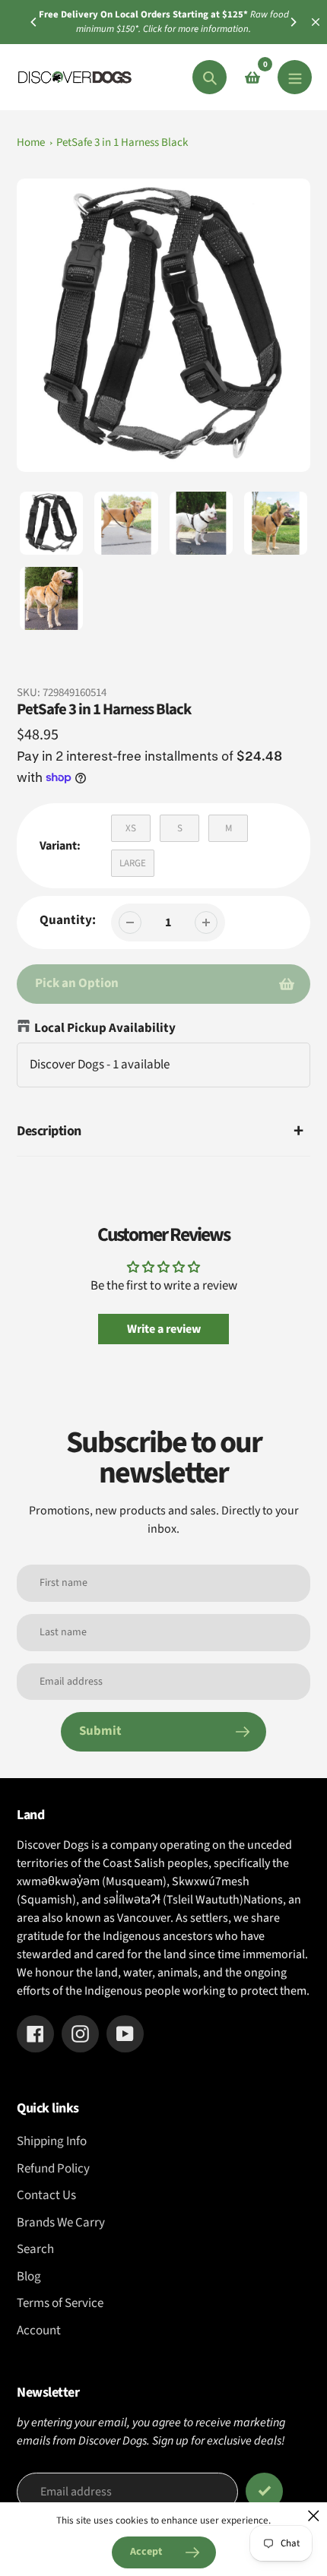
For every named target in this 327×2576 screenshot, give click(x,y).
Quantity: (68, 920)
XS (131, 828)
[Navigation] (295, 77)
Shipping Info (52, 2141)
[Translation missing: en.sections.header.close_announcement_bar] (316, 22)
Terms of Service (60, 2303)
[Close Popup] (314, 2516)
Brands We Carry (61, 2223)
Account (39, 2331)
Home (31, 142)
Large (133, 863)
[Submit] (264, 2491)
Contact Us (46, 2195)
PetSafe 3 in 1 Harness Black (122, 142)
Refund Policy (53, 2169)
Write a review (164, 1329)
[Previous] (34, 22)
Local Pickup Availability (105, 1028)
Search (35, 2249)
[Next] (293, 22)
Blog (29, 2277)
